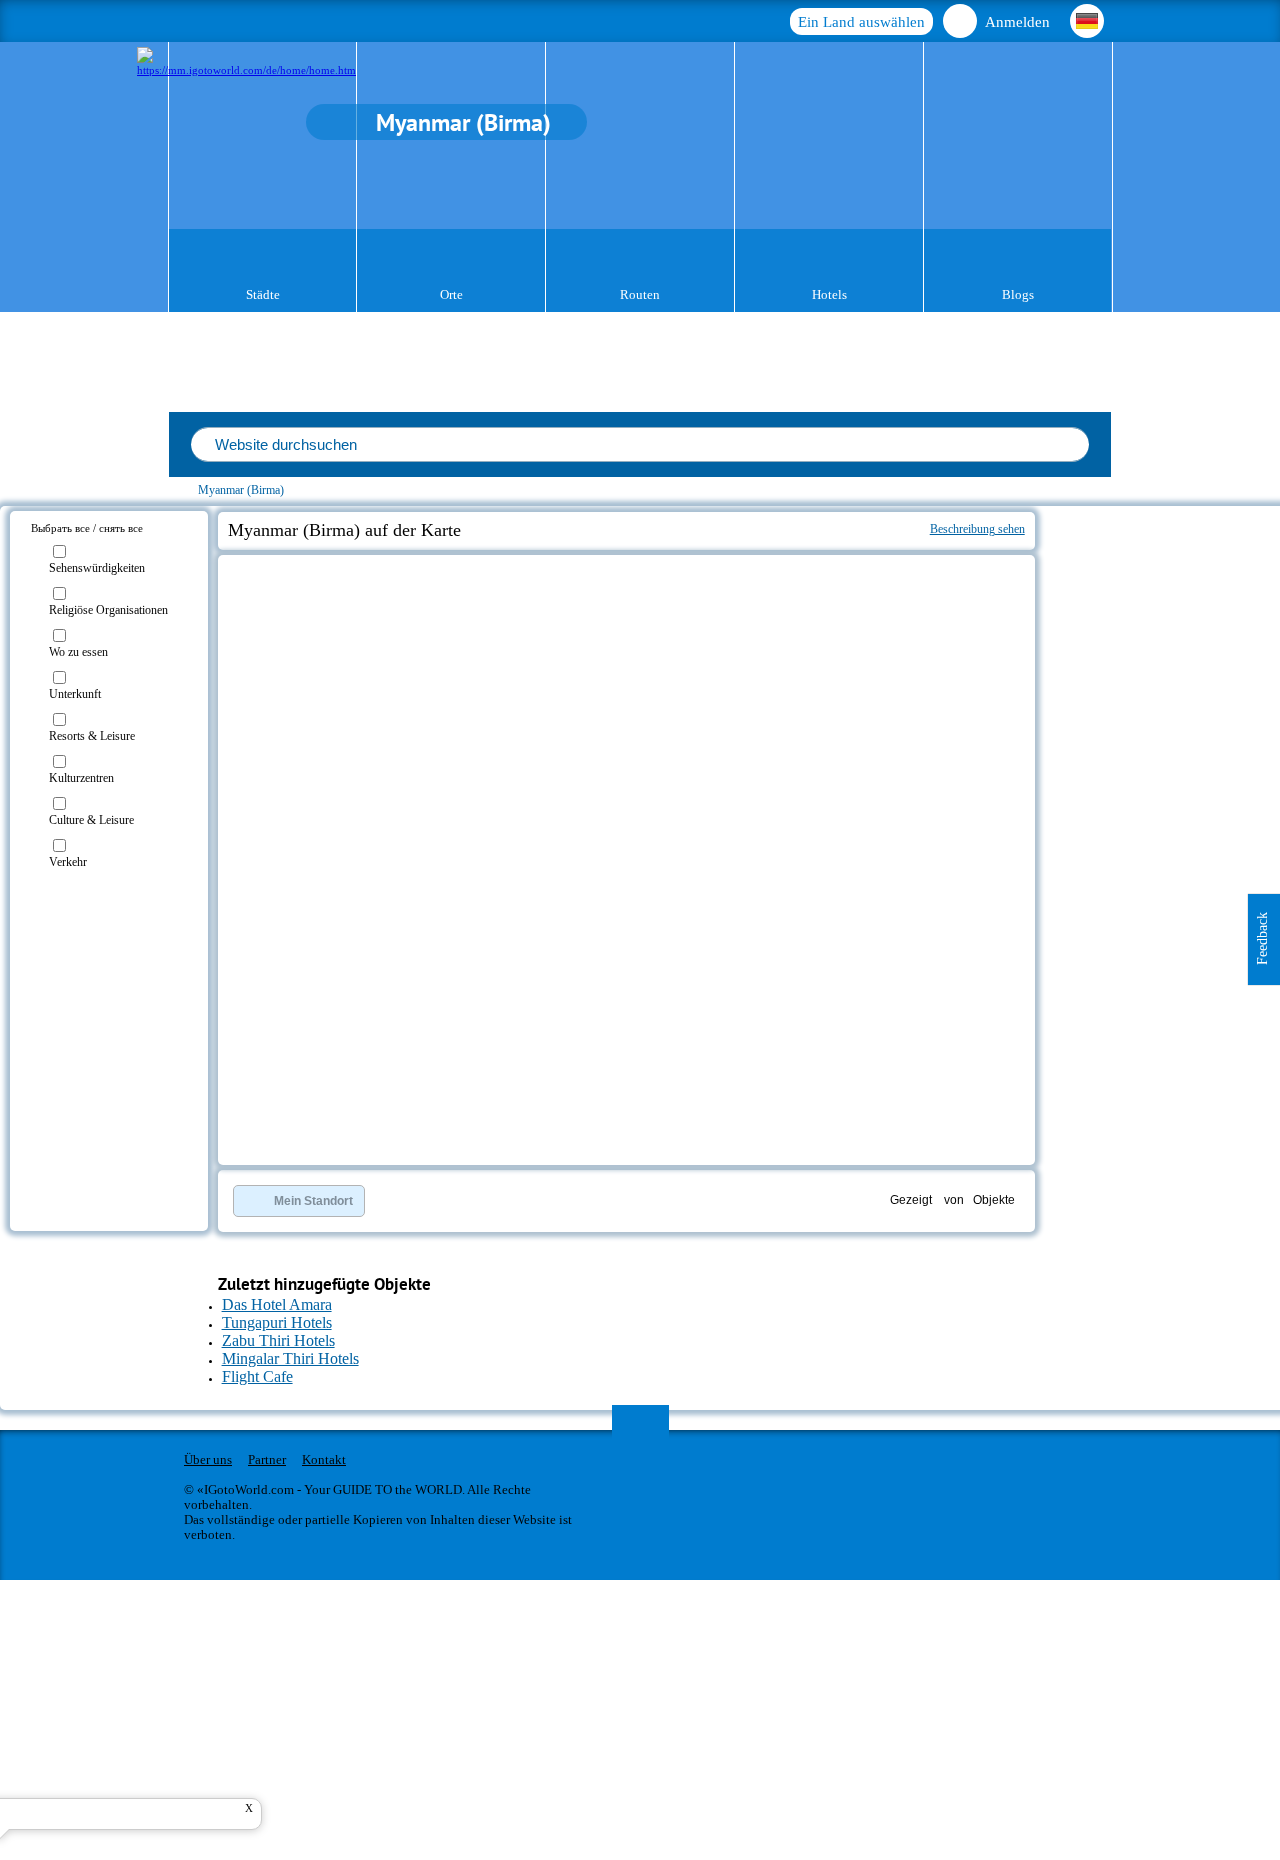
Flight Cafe (257, 1376)
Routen (640, 294)
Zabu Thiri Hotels (278, 1340)
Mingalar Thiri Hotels (290, 1358)
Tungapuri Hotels (277, 1322)
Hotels (829, 294)
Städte (263, 294)
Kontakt (324, 1459)
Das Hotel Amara (277, 1304)
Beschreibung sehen (977, 529)
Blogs (1018, 294)
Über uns (208, 1459)
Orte (451, 294)
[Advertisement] (1155, 626)
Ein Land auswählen (861, 22)
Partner (267, 1459)
